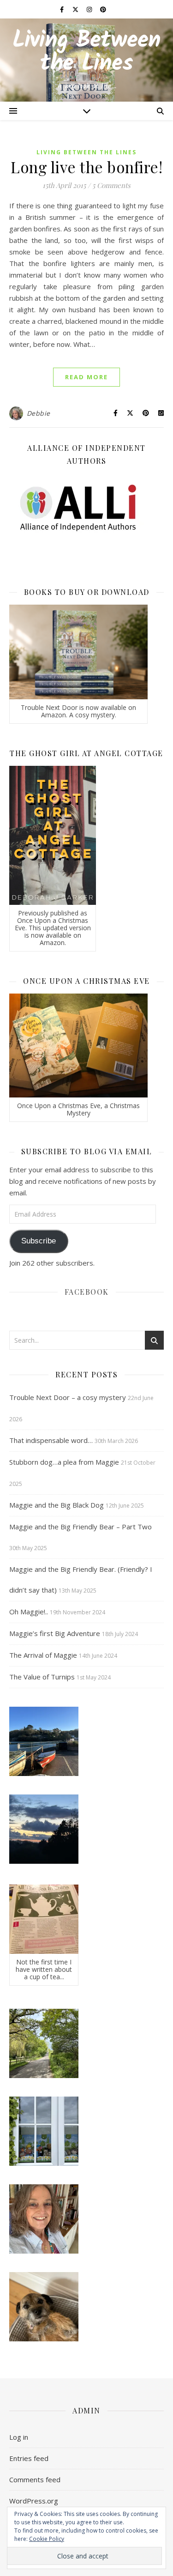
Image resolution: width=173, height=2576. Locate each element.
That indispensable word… (51, 1440)
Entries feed (29, 2458)
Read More (86, 377)
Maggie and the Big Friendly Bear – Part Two (81, 1527)
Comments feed (35, 2479)
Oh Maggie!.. (29, 1612)
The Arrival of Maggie (43, 1655)
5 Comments (111, 185)
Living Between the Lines (86, 53)
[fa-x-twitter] (76, 9)
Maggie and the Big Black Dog (57, 1505)
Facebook (87, 1292)
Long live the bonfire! (86, 167)
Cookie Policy (47, 2539)
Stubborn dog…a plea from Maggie (64, 1462)
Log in (19, 2437)
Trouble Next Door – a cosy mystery (68, 1397)
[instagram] (90, 9)
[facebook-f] (63, 9)
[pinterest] (103, 9)
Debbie (39, 413)
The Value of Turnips (42, 1677)
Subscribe (39, 1241)
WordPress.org (34, 2501)
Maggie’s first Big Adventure (55, 1633)
